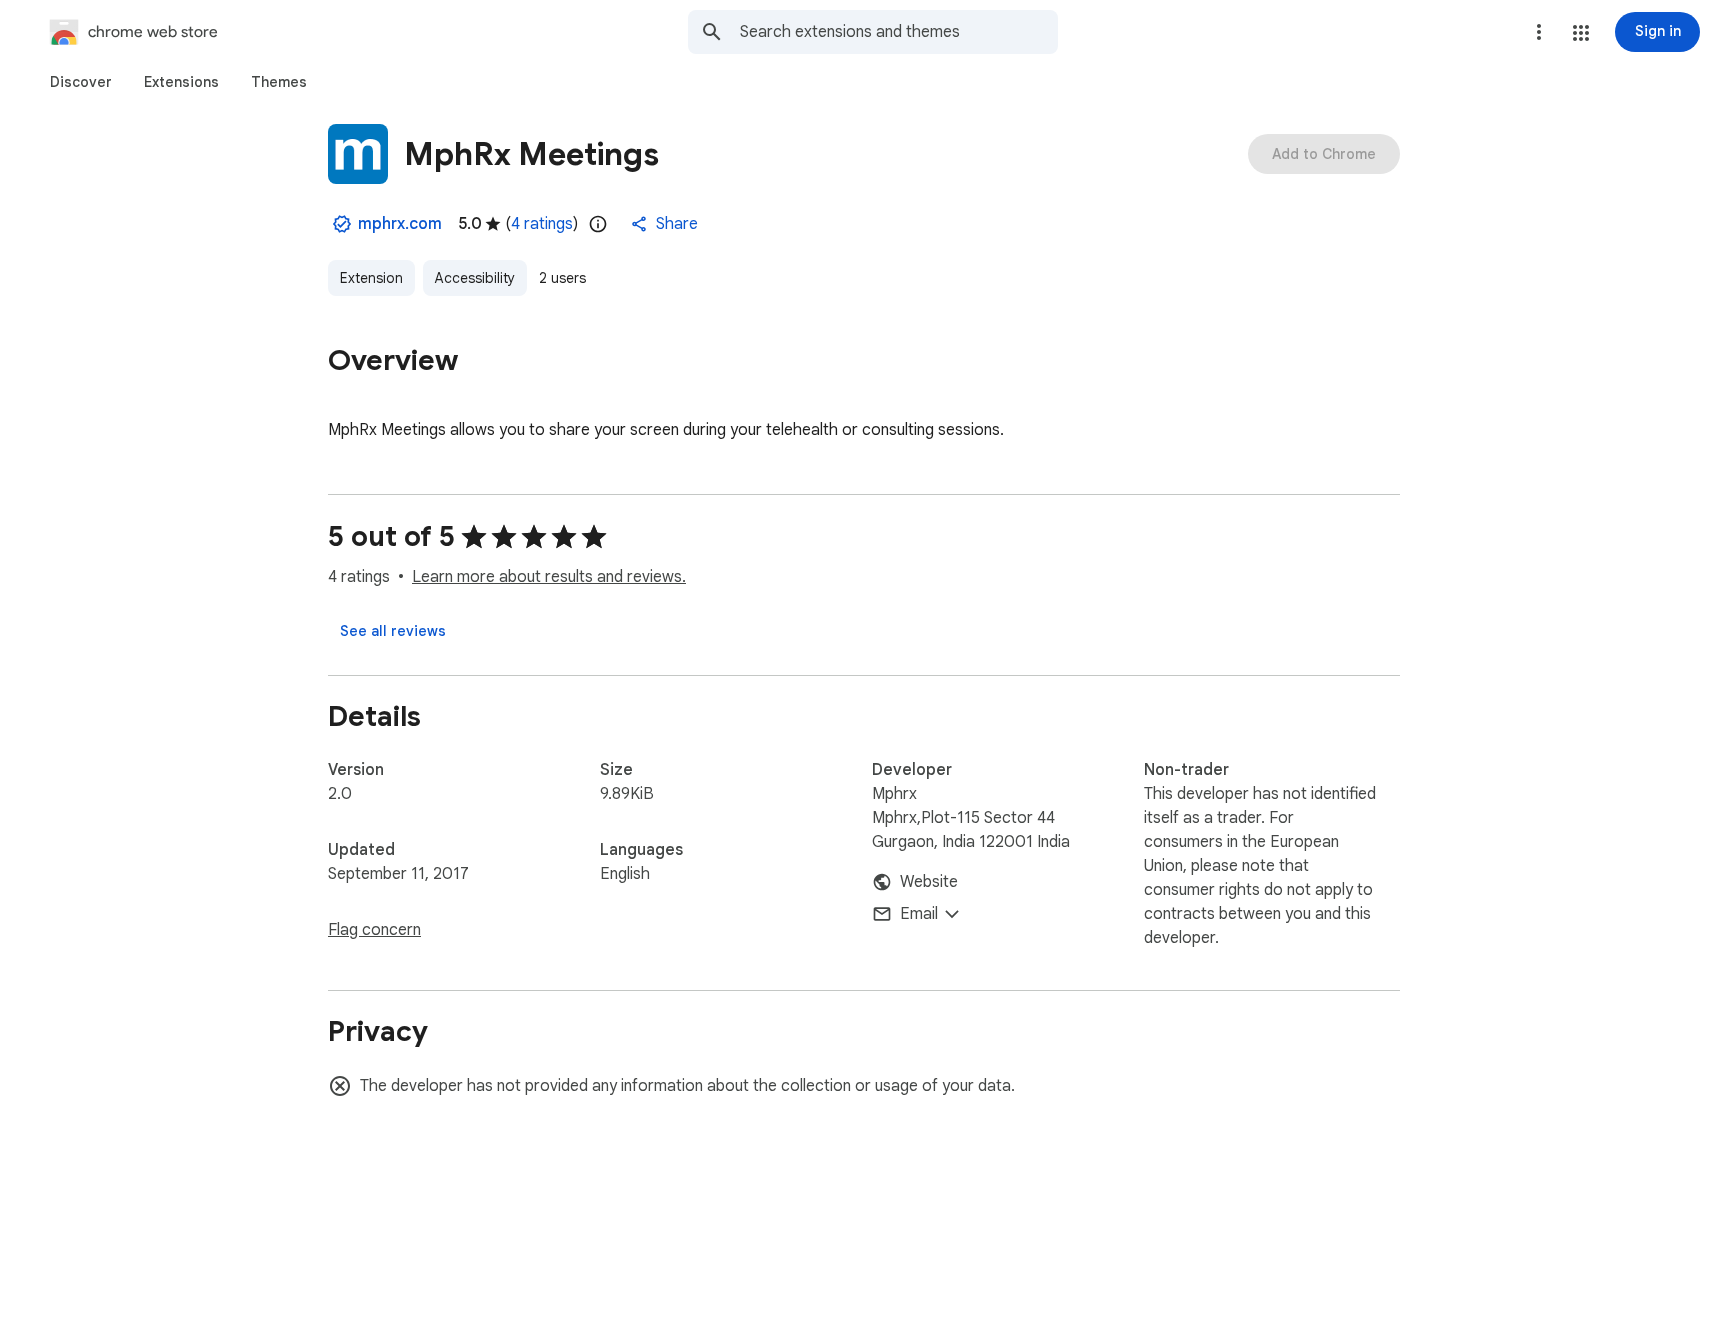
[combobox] (899, 32)
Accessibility (475, 278)
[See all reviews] (393, 631)
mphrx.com (400, 224)
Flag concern (374, 930)
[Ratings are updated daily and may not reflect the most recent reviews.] (598, 224)
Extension (371, 278)
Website (929, 882)
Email (919, 914)
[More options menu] (1539, 32)
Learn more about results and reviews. (549, 577)
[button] (1581, 33)
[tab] (81, 82)
